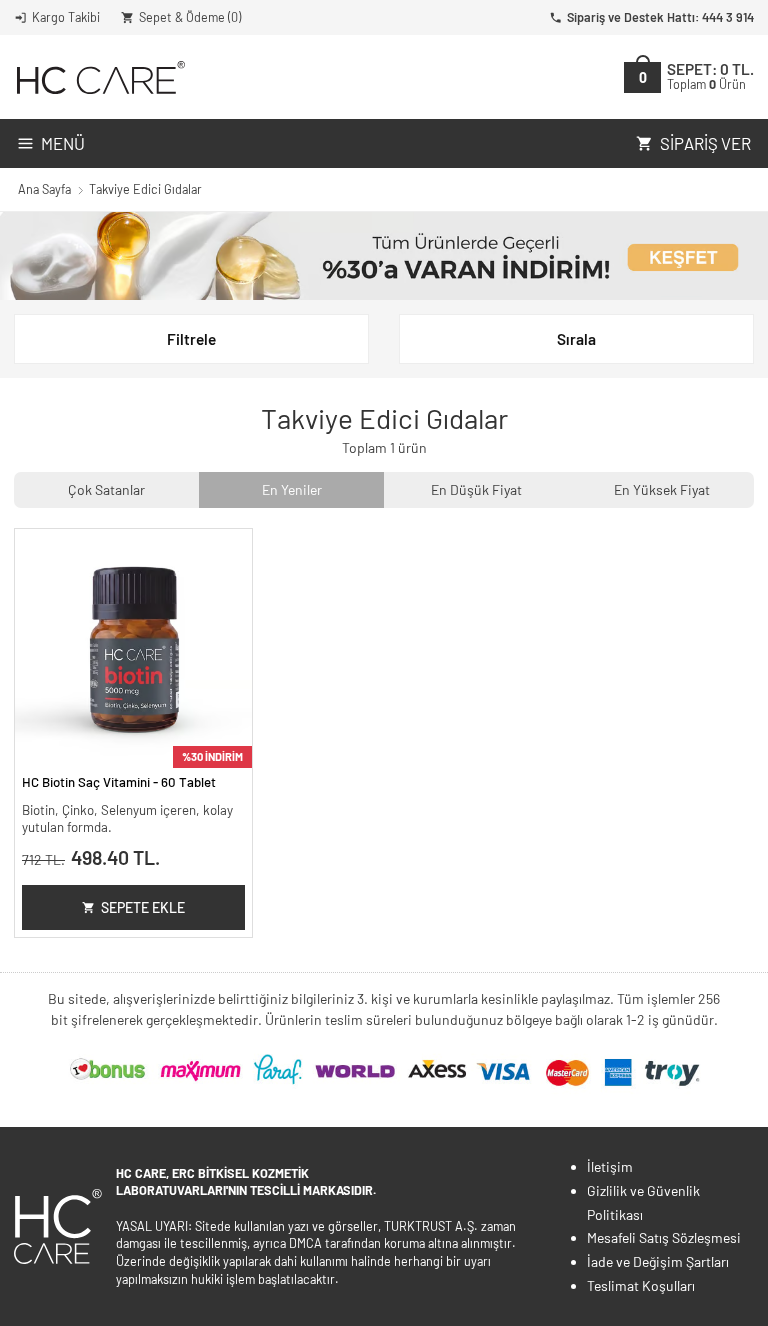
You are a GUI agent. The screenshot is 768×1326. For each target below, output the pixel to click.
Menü (63, 143)
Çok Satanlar (106, 489)
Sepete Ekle (143, 907)
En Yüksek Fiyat (662, 489)
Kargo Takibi (66, 17)
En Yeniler (292, 489)
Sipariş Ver (705, 143)
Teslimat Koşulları (641, 1285)
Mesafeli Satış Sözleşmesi (664, 1237)
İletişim (610, 1166)
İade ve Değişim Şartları (658, 1261)
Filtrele (191, 339)
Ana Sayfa (44, 189)
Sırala (576, 339)
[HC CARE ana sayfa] (99, 77)
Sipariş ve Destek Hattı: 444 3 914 (660, 17)
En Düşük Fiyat (476, 489)
